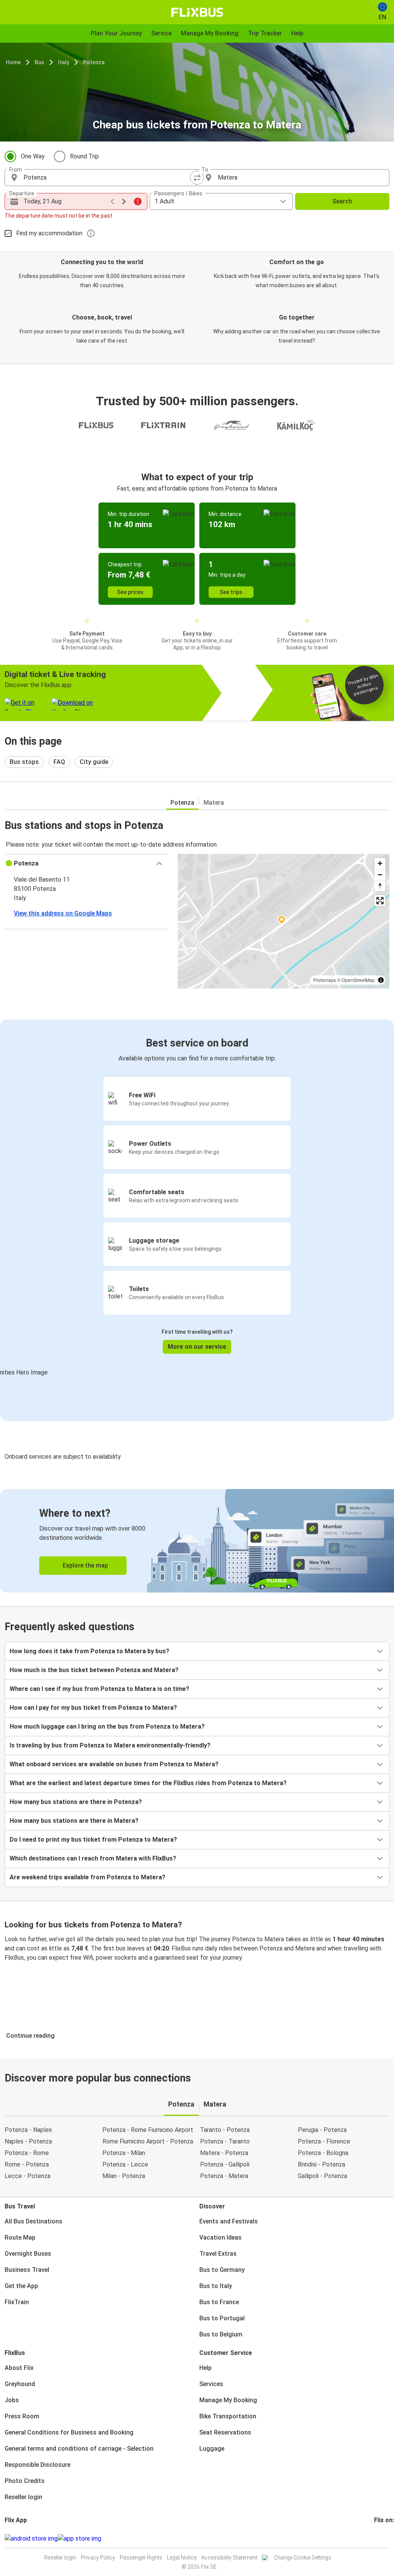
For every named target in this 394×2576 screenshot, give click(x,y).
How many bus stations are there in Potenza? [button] (76, 1802)
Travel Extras (218, 2254)
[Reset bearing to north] (380, 886)
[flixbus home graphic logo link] (197, 12)
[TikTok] (387, 2539)
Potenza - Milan (124, 2153)
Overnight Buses (28, 2254)
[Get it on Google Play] (31, 2539)
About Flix (19, 2368)
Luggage (212, 2449)
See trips (231, 592)
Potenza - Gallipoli (225, 2164)
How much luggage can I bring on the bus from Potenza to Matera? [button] (107, 1726)
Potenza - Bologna (323, 2153)
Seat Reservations (225, 2432)
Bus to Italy (216, 2286)
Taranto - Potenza (225, 2130)
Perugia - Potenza (322, 2130)
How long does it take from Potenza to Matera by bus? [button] (89, 1651)
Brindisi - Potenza (321, 2164)
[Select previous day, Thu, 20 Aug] (112, 201)
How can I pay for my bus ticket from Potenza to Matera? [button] (93, 1708)
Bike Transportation (228, 2416)
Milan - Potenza (124, 2176)
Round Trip (84, 156)
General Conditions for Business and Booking (69, 2432)
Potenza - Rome (27, 2153)
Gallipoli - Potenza (322, 2176)
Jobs (12, 2400)
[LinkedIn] (382, 2539)
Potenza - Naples (28, 2130)
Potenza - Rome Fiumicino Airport (148, 2130)
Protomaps (325, 980)
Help (205, 2368)
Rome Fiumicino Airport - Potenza (148, 2141)
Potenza (94, 62)
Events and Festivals (229, 2221)
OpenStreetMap (358, 980)
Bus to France (219, 2302)
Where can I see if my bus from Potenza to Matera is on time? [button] (99, 1689)
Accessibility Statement (229, 2558)
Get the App (21, 2286)
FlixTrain (17, 2302)
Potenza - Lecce (125, 2164)
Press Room (22, 2416)
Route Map (20, 2237)
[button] (87, 864)
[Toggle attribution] (381, 980)
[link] (197, 1541)
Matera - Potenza (224, 2153)
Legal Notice (182, 2558)
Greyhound (20, 2384)
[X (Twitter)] (384, 2539)
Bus (39, 62)
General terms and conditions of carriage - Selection (79, 2449)
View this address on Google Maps (63, 913)
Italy (64, 62)
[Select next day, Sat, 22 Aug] (124, 201)
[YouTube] (380, 2539)
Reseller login (23, 2497)
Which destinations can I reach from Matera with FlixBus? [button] (93, 1858)
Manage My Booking (228, 2400)
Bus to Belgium (221, 2334)
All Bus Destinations (33, 2221)
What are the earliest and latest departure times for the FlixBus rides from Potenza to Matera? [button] (148, 1783)
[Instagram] (377, 2539)
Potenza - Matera (224, 2176)
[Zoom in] (380, 863)
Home (13, 62)
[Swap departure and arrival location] (197, 178)
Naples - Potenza (28, 2141)
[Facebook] (375, 2539)
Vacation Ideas (220, 2237)
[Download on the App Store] (79, 2539)
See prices (130, 592)
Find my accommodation (49, 233)
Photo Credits (25, 2481)
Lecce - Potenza (28, 2176)
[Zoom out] (380, 874)
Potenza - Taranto (225, 2141)
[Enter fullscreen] (380, 901)
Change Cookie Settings (303, 2558)
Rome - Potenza (27, 2164)
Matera (214, 803)
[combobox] (108, 178)
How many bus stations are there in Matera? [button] (74, 1821)
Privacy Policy (98, 2558)
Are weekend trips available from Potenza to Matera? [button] (88, 1877)
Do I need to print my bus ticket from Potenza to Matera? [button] (93, 1840)
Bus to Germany (222, 2270)
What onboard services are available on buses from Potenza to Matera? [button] (114, 1764)
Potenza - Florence (324, 2141)
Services (211, 2384)
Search (342, 201)
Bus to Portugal (222, 2318)
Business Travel (27, 2270)
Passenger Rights (141, 2558)
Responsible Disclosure (38, 2465)
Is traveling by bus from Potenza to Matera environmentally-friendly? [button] (110, 1745)
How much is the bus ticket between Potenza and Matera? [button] (94, 1670)
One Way (33, 156)
